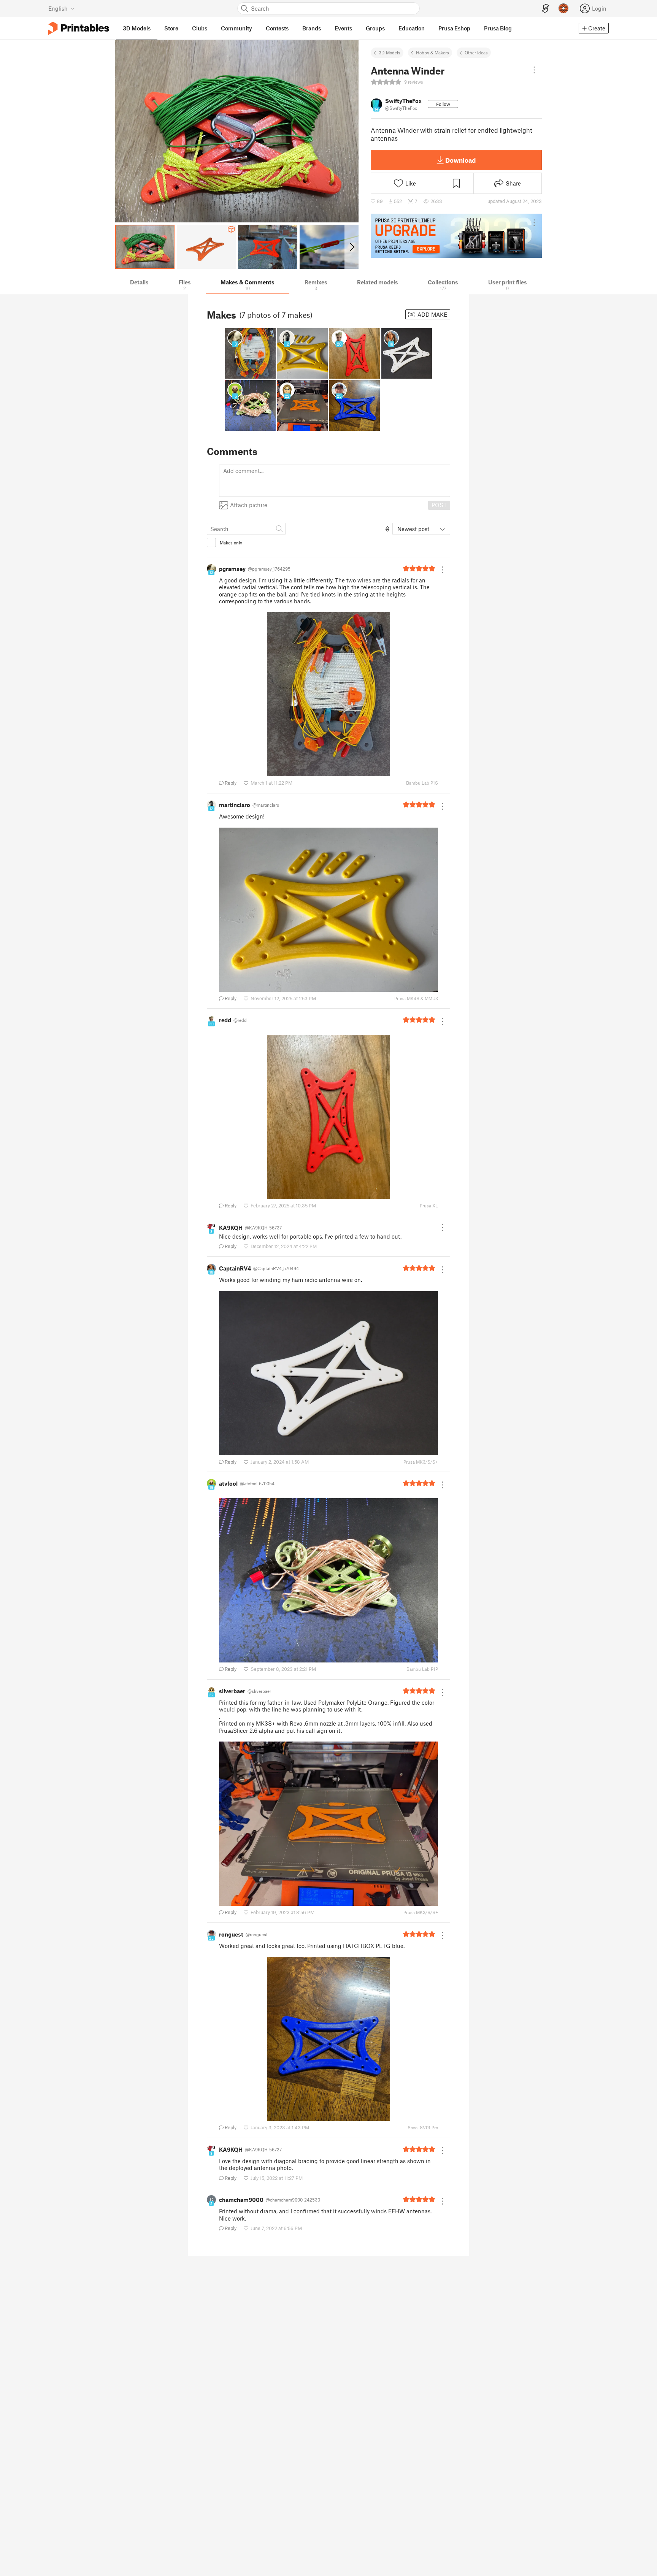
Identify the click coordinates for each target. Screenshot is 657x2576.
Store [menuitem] (171, 28)
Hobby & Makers (432, 52)
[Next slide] (352, 247)
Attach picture (249, 505)
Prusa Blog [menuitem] (498, 28)
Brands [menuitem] (312, 28)
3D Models (390, 52)
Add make (432, 314)
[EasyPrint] (546, 9)
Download (460, 160)
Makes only (231, 542)
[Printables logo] (79, 28)
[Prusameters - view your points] (563, 8)
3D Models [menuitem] (137, 28)
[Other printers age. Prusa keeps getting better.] (456, 236)
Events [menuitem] (343, 28)
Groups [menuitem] (375, 28)
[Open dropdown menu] (534, 70)
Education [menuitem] (412, 28)
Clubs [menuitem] (200, 28)
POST (439, 505)
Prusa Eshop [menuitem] (454, 28)
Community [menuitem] (236, 28)
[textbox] (335, 481)
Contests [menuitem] (277, 28)
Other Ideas (476, 52)
